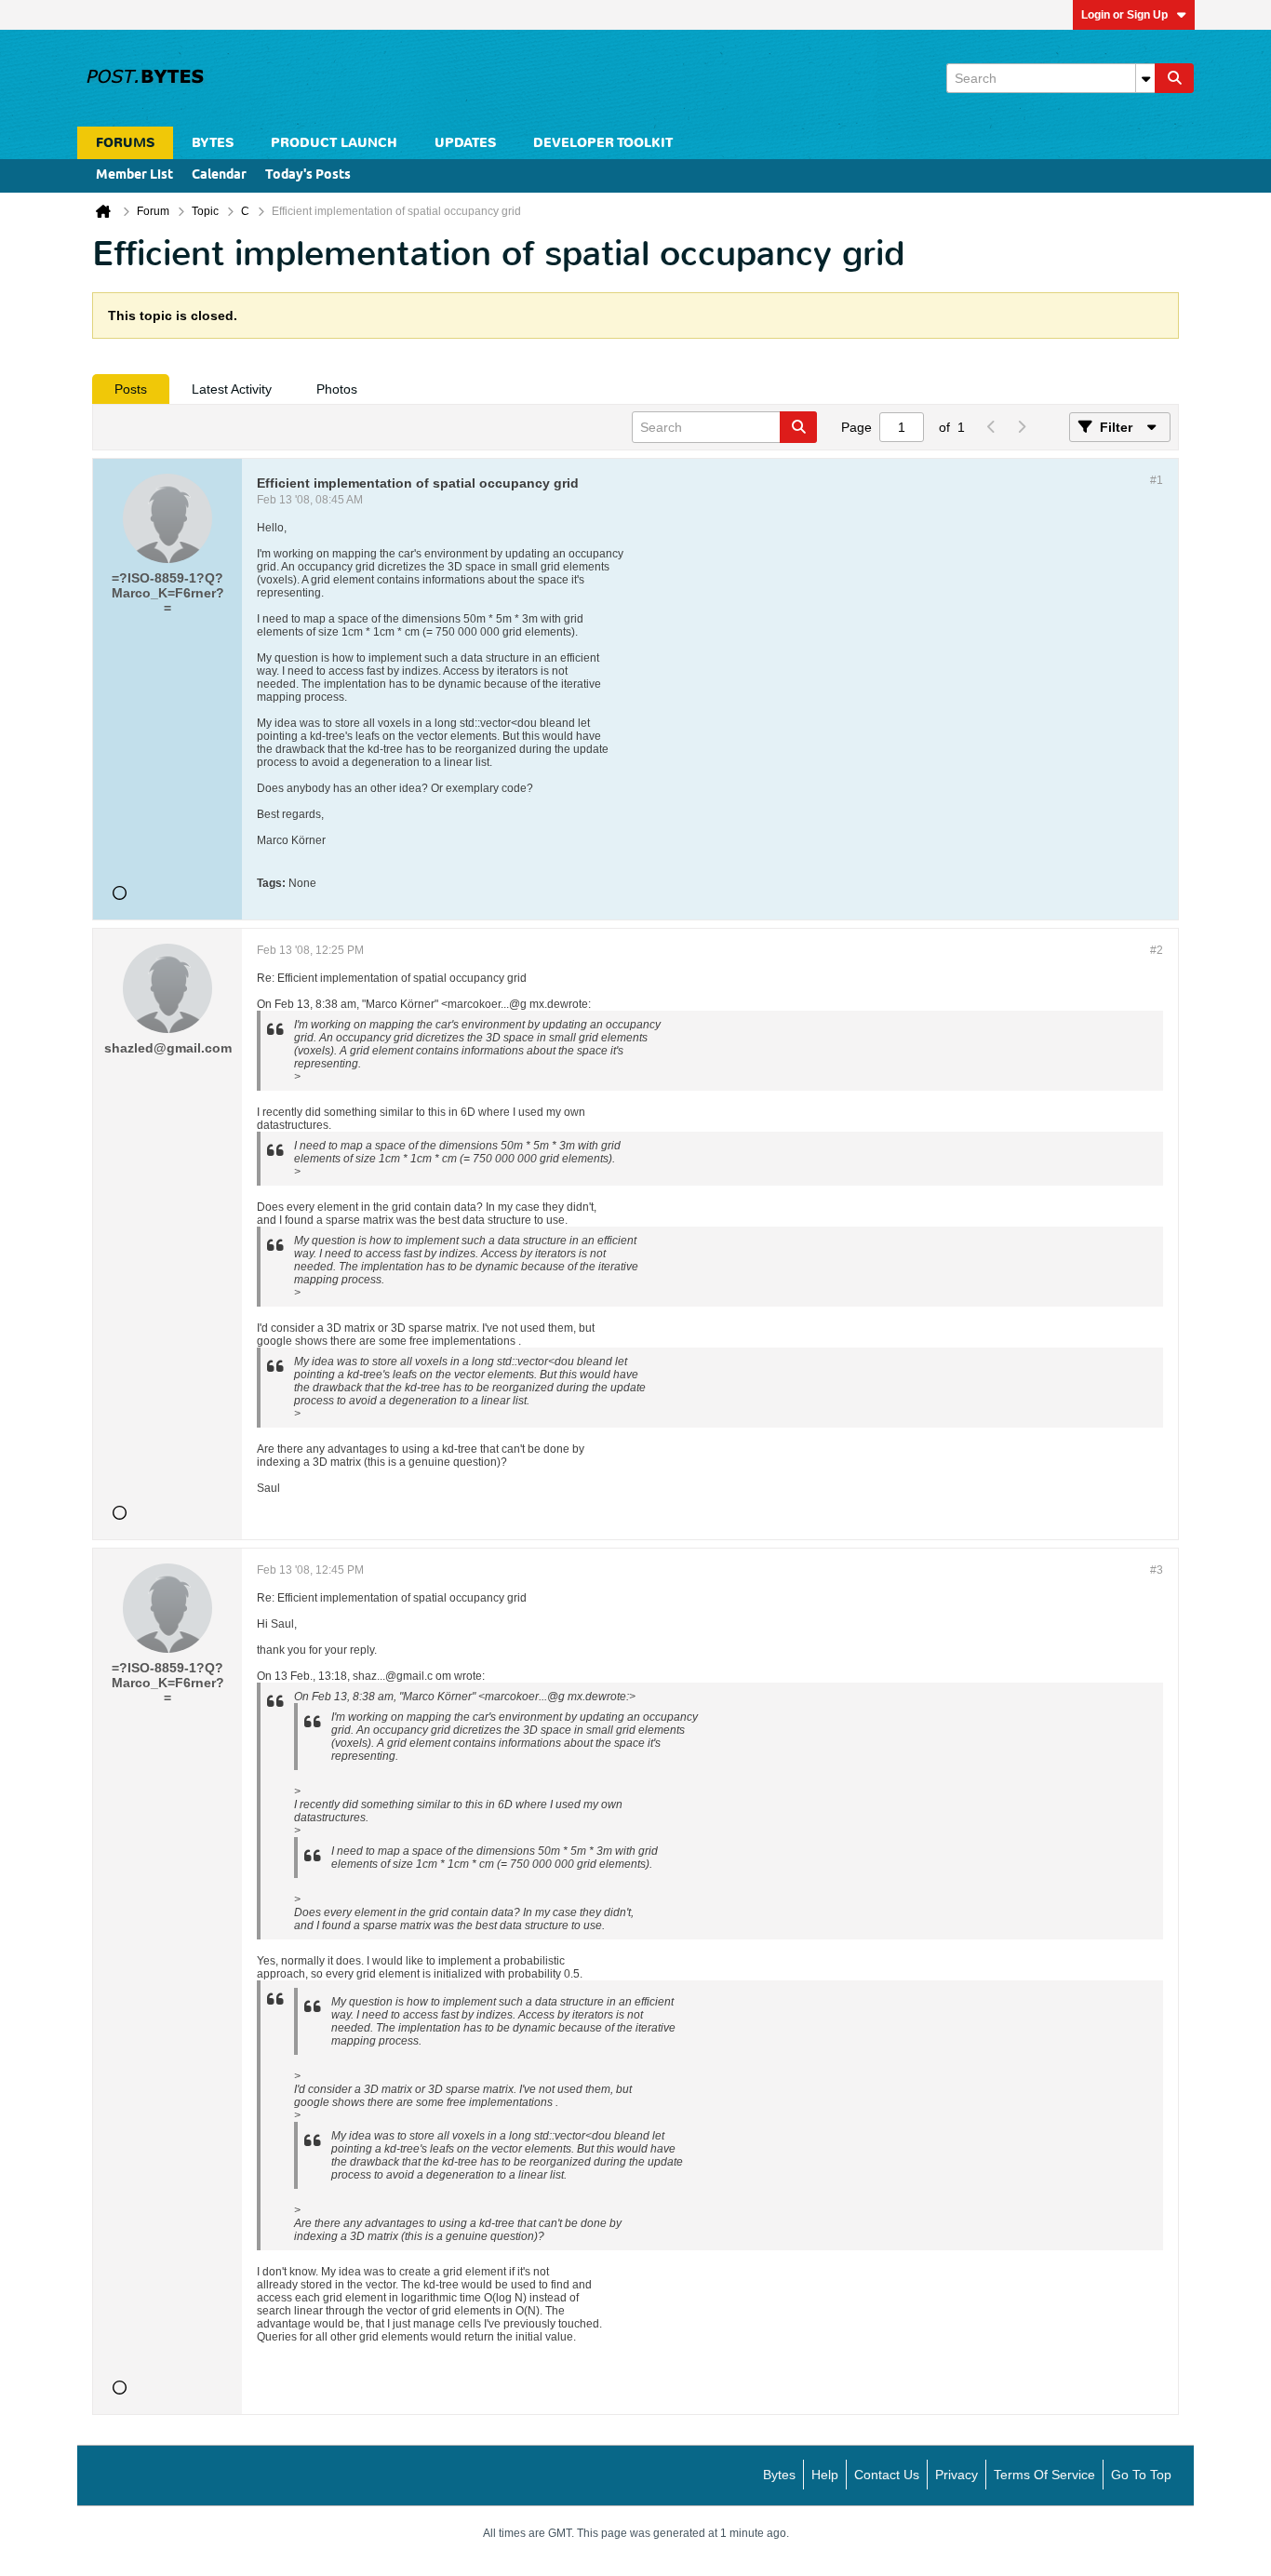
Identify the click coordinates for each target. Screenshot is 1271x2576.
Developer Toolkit (603, 143)
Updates (465, 143)
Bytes (779, 2475)
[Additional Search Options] (1145, 78)
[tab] (131, 389)
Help (825, 2475)
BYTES (213, 143)
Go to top (1141, 2475)
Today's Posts (308, 175)
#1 (1157, 480)
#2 (1157, 950)
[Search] (1174, 78)
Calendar (219, 175)
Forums (125, 143)
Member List (134, 175)
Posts (131, 389)
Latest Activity (232, 389)
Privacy (957, 2475)
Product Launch (334, 143)
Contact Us (887, 2475)
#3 (1157, 1570)
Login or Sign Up (1124, 15)
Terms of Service (1044, 2475)
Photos (337, 389)
